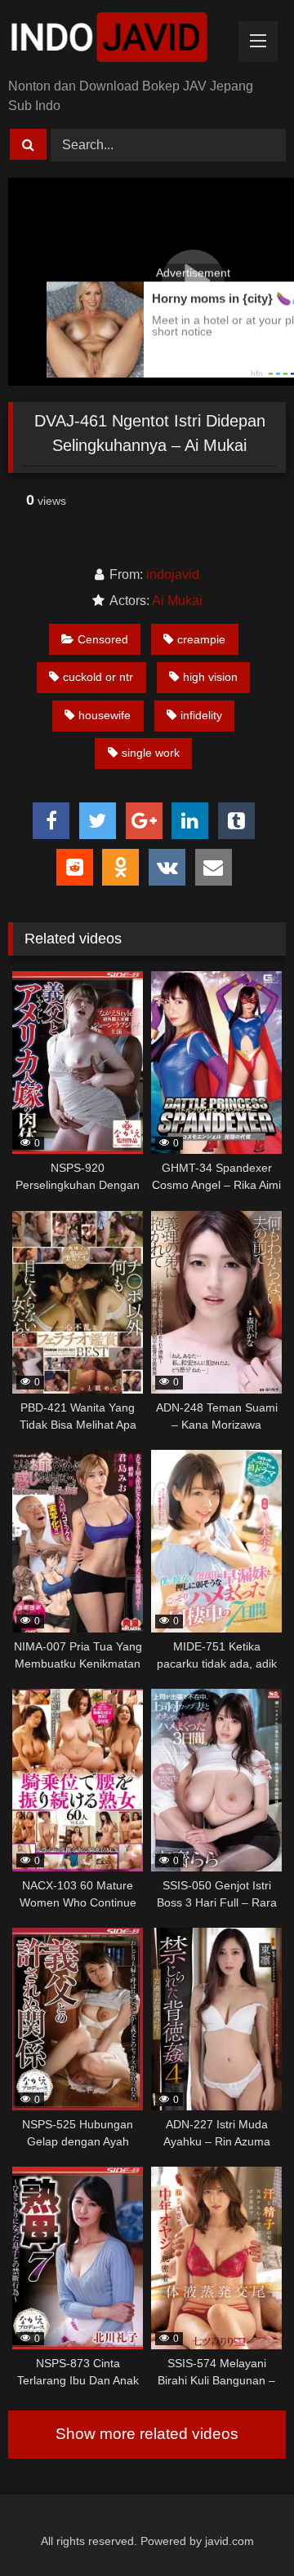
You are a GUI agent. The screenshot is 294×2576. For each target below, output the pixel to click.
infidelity (201, 715)
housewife (105, 715)
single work (151, 753)
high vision (210, 677)
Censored (103, 639)
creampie (201, 639)
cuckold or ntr (98, 677)
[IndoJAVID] (120, 40)
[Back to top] (243, 2527)
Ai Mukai (177, 601)
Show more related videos (147, 2434)
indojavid (173, 574)
